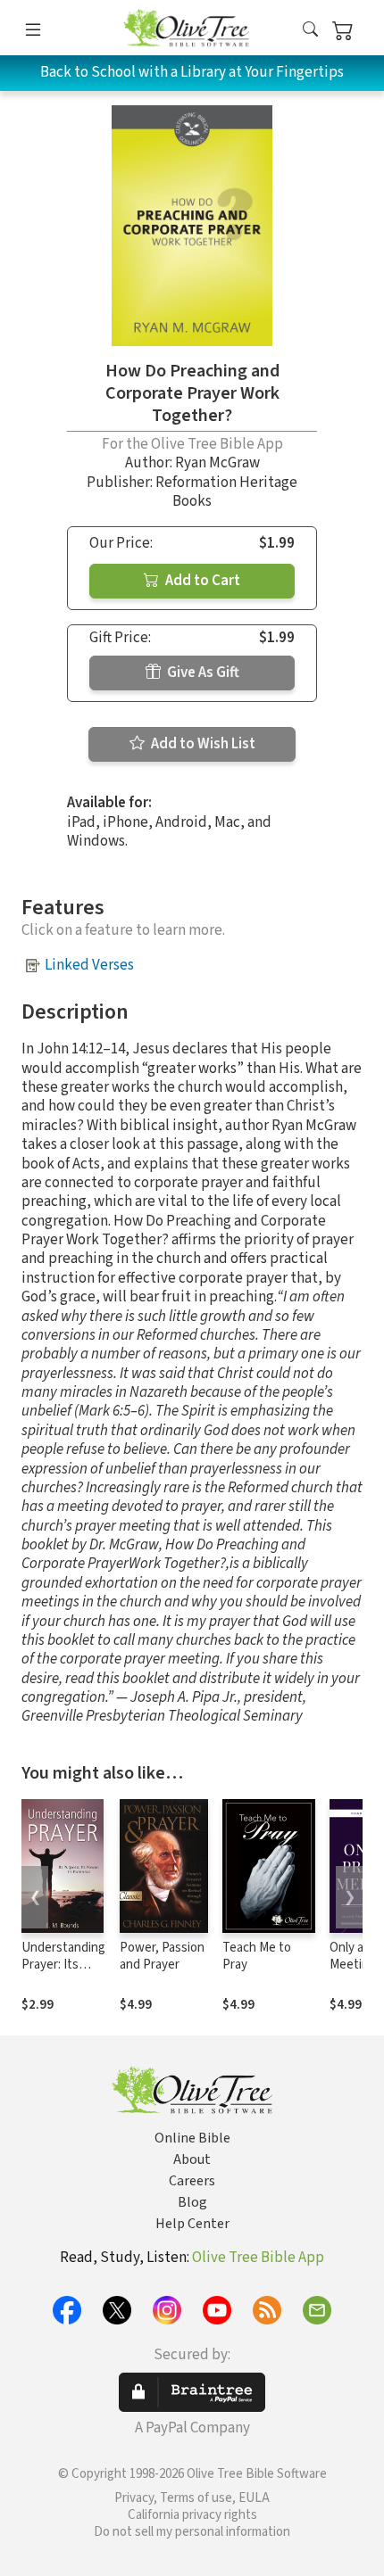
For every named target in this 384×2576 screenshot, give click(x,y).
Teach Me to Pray (257, 1956)
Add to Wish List (202, 744)
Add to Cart (201, 581)
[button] (310, 31)
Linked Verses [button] (89, 965)
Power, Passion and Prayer (162, 1956)
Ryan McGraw (217, 463)
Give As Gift (202, 673)
